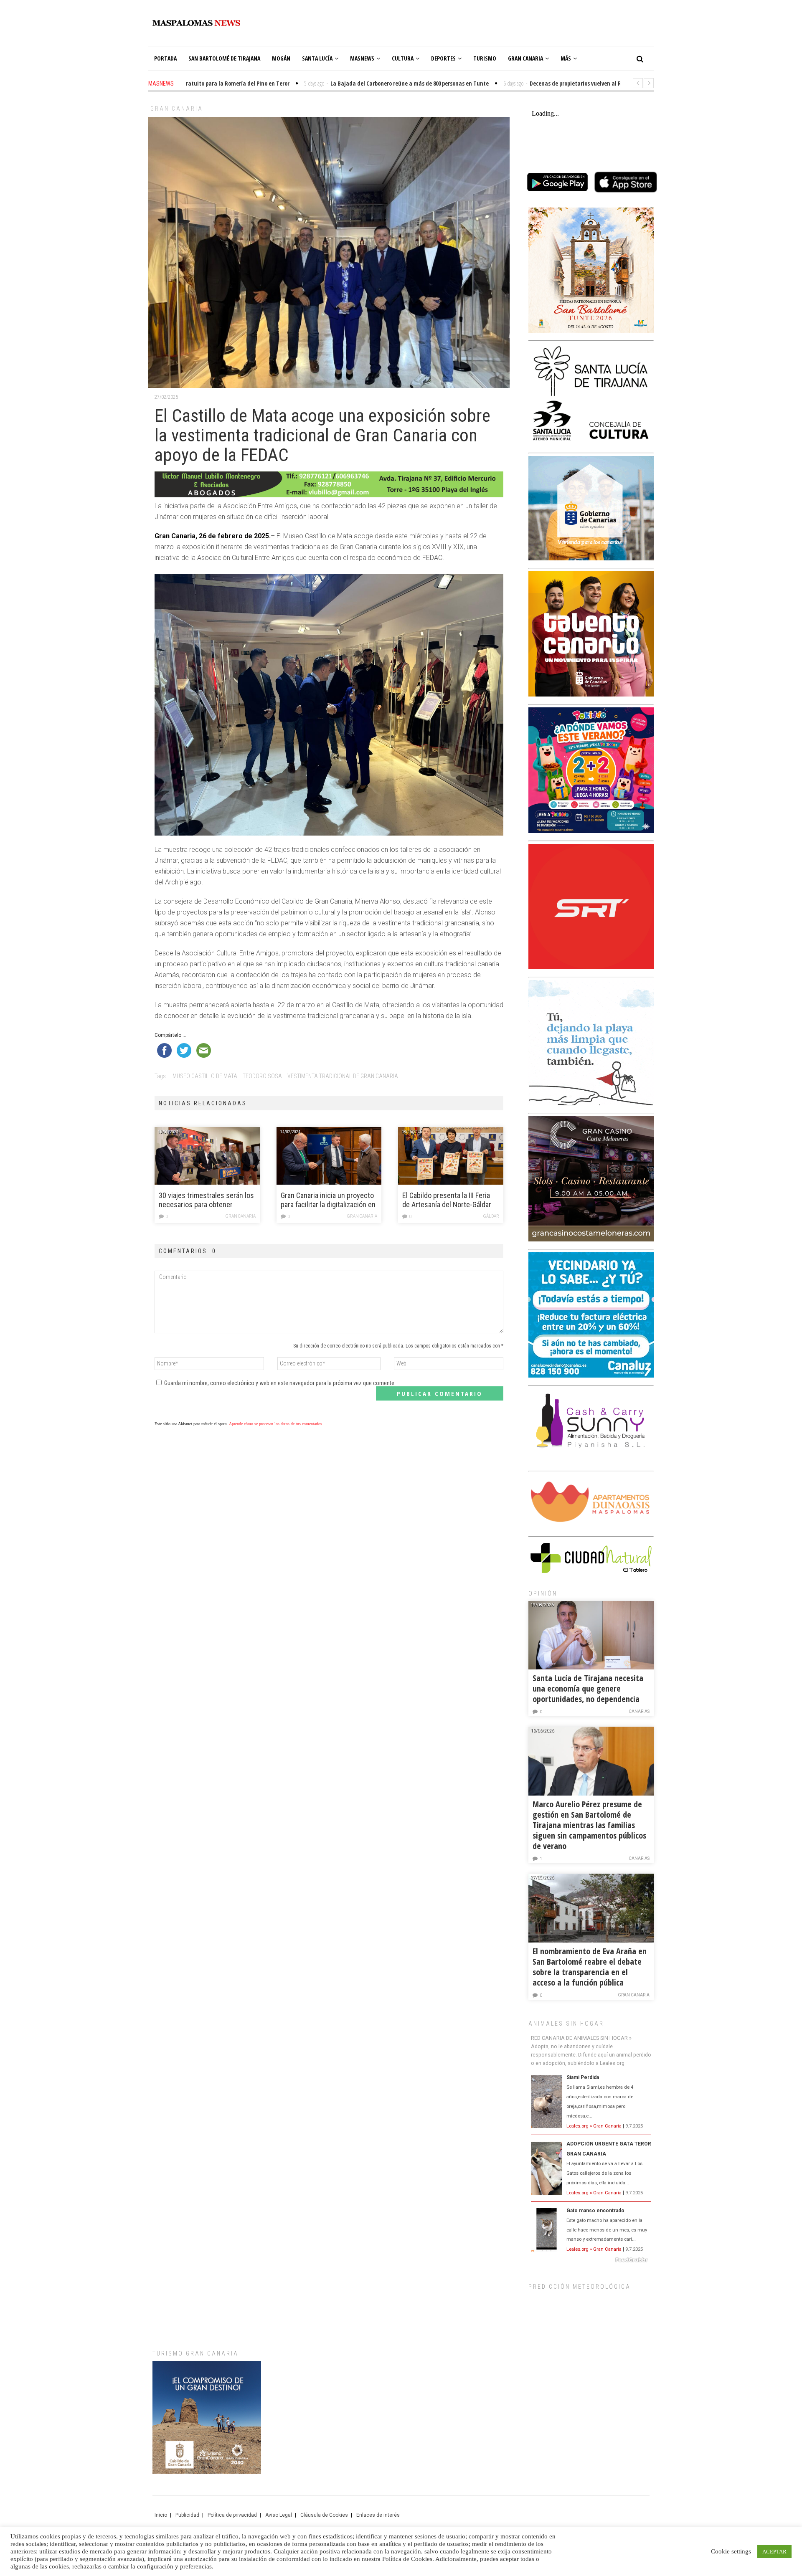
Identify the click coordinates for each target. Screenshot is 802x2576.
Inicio (161, 2515)
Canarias (639, 1711)
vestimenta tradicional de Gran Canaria (343, 1076)
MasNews (362, 58)
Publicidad (187, 2515)
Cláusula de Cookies (324, 2515)
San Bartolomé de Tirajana (224, 58)
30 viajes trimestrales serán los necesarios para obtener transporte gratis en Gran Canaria (206, 1200)
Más (566, 58)
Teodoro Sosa (262, 1076)
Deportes (443, 58)
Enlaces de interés (378, 2515)
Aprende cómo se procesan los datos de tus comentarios (275, 1424)
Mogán (281, 58)
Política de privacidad (232, 2515)
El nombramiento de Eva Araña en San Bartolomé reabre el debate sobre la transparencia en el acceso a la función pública (590, 1967)
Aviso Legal (279, 2515)
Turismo (485, 58)
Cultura (403, 58)
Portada (165, 58)
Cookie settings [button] (731, 2551)
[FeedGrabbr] (591, 2260)
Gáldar (491, 1216)
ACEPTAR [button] (774, 2552)
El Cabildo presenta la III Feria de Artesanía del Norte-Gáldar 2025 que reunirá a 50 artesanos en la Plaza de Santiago (447, 1200)
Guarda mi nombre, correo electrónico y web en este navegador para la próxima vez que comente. (280, 1383)
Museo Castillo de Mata (205, 1076)
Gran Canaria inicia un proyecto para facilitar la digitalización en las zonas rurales (328, 1200)
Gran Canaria (525, 58)
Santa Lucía (317, 58)
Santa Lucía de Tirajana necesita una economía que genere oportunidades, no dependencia (588, 1688)
